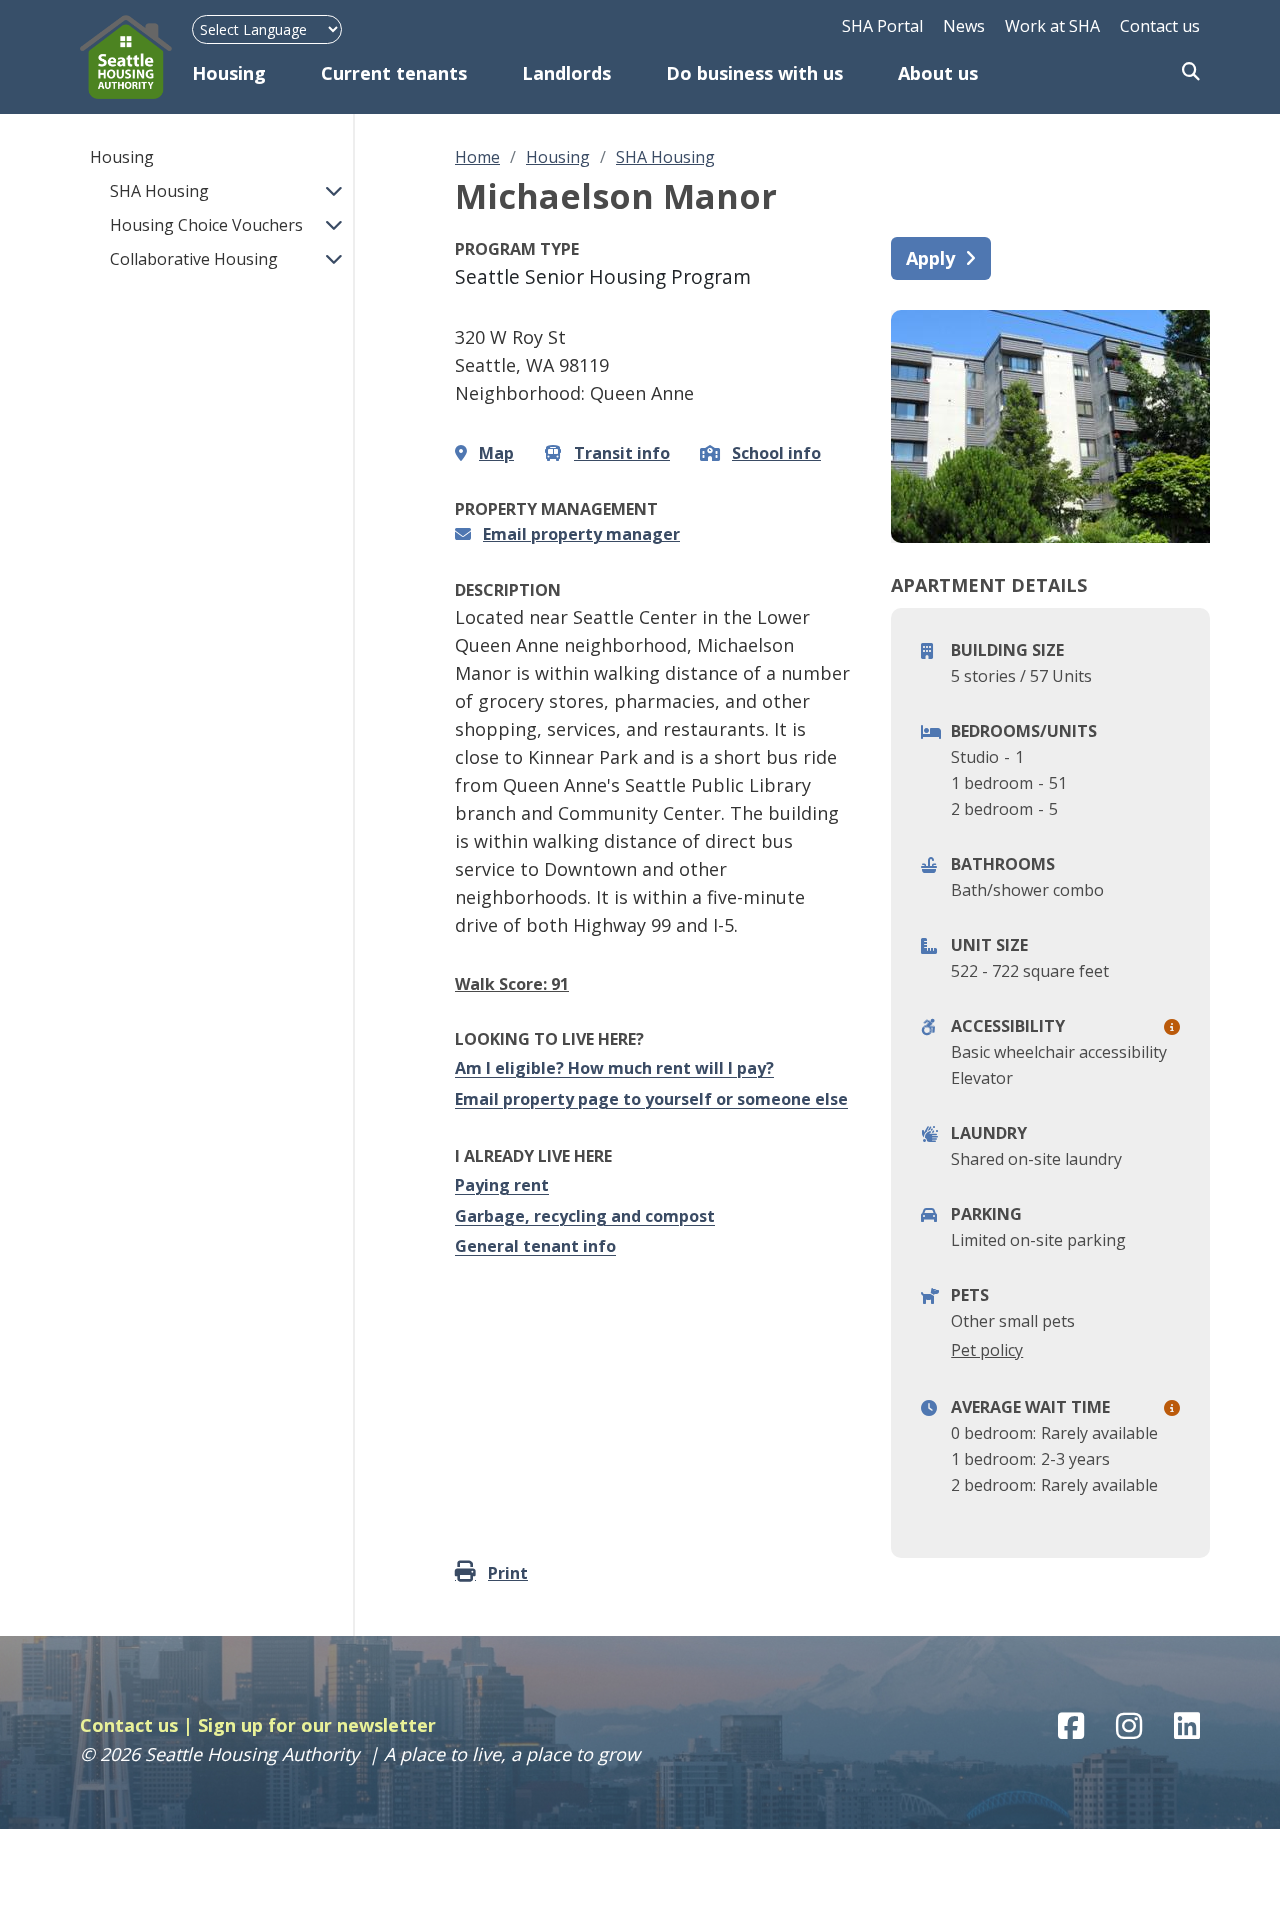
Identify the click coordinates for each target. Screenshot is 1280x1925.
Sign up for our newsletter (317, 1725)
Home (477, 157)
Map (496, 453)
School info (776, 453)
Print (508, 1573)
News (964, 26)
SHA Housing (159, 191)
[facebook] (1071, 1726)
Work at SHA (1052, 26)
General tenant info (535, 1246)
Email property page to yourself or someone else (651, 1099)
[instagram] (1129, 1726)
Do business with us (754, 73)
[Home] (136, 57)
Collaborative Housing (194, 259)
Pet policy (987, 1350)
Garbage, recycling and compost (585, 1216)
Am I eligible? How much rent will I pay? (614, 1068)
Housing (229, 73)
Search (1191, 73)
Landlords (566, 73)
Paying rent (502, 1185)
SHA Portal (882, 26)
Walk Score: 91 (512, 984)
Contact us (1160, 26)
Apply (930, 258)
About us (938, 73)
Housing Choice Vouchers (206, 225)
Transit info (622, 453)
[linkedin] (1187, 1726)
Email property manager (581, 534)
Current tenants (394, 73)
